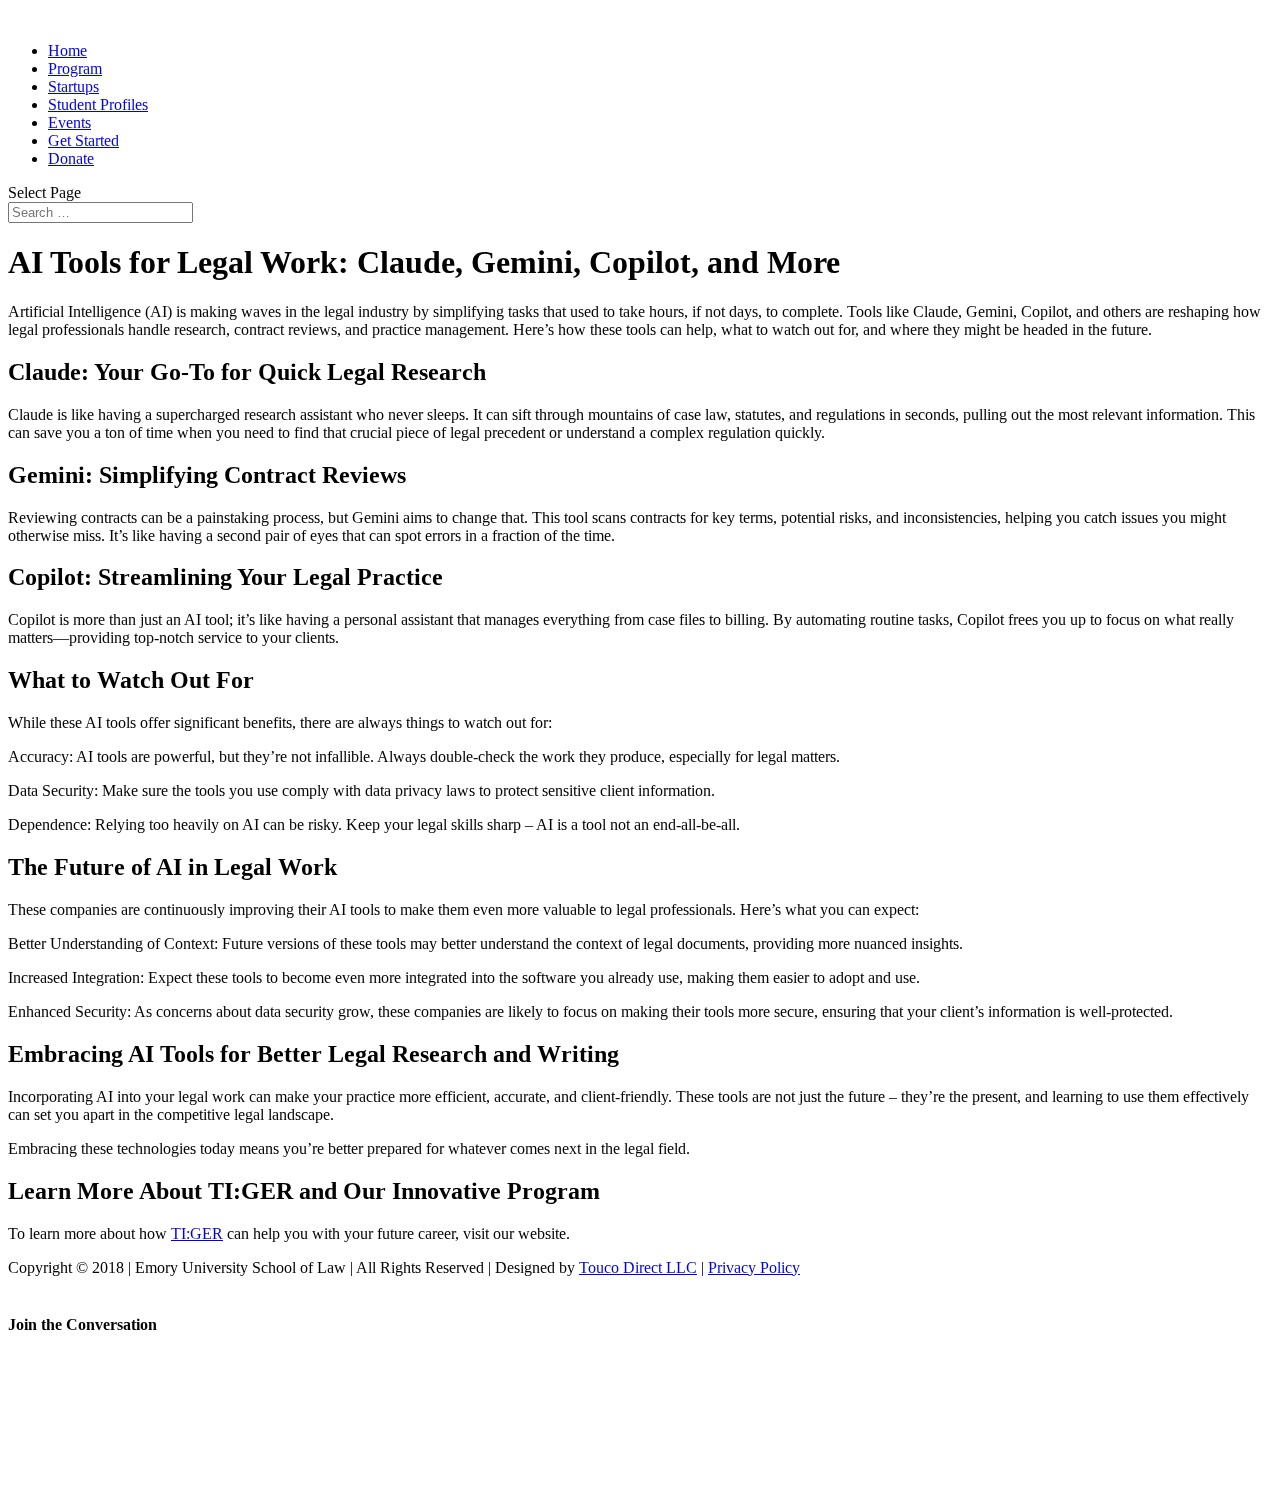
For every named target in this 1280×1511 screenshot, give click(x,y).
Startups (73, 86)
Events (69, 122)
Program (75, 68)
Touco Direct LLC (638, 1267)
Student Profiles (98, 104)
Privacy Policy (754, 1267)
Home (67, 50)
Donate (71, 158)
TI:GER (197, 1233)
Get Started (83, 140)
